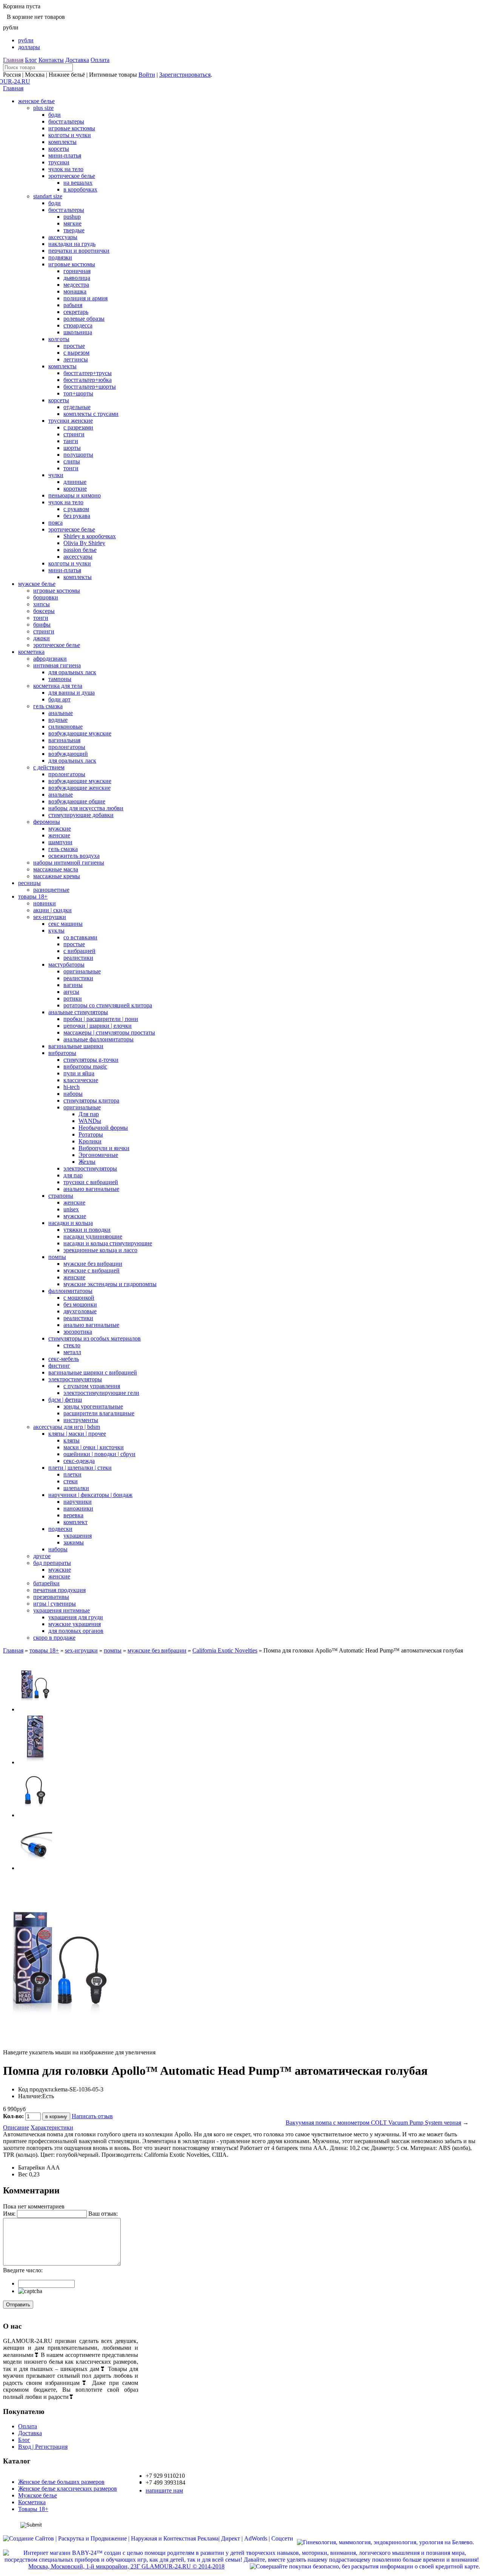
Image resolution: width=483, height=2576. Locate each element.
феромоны (47, 822)
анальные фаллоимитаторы (98, 1039)
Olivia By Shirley (84, 543)
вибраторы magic (85, 1066)
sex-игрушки (50, 917)
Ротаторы (91, 1134)
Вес (23, 2174)
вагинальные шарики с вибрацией (93, 1372)
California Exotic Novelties (225, 1650)
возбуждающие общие (77, 801)
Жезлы (87, 1162)
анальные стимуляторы (78, 1012)
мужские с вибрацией (92, 1270)
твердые (74, 230)
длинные (75, 482)
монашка (75, 291)
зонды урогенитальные (93, 1406)
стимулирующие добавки (81, 815)
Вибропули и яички (104, 1148)
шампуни (60, 842)
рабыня (73, 305)
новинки (45, 903)
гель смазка (48, 706)
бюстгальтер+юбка (88, 380)
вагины (73, 985)
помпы (57, 1257)
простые (74, 346)
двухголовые (80, 1311)
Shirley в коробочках (90, 536)
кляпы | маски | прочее (77, 1434)
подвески (60, 1529)
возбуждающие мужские (80, 733)
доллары (29, 47)
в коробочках (80, 189)
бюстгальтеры (66, 121)
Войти (147, 75)
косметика (31, 652)
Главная (13, 60)
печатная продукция (59, 1590)
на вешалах (78, 183)
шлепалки (76, 1488)
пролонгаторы (67, 747)
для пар (73, 1175)
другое (42, 1556)
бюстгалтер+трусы (88, 373)
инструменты (81, 1420)
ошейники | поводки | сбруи (99, 1454)
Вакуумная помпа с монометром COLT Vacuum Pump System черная (373, 2123)
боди (55, 115)
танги (71, 441)
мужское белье (37, 584)
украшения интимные (62, 1610)
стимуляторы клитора (91, 1100)
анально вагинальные (91, 1189)
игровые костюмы (72, 128)
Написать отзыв (92, 2116)
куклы (56, 930)
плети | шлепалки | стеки (80, 1468)
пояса (55, 523)
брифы (42, 625)
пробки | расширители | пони (101, 1019)
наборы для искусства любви (86, 808)
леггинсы (76, 359)
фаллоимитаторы (70, 1291)
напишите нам (164, 2490)
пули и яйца (79, 1073)
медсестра (76, 285)
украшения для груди (76, 1617)
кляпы (72, 1440)
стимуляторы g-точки (91, 1060)
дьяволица (77, 278)
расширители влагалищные (99, 1413)
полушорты (78, 455)
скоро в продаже (54, 1638)
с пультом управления (92, 1386)
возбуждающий (68, 754)
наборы (73, 1094)
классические (81, 1080)
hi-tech (72, 1087)
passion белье (80, 550)
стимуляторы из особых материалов (95, 1338)
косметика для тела (58, 686)
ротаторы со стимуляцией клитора (108, 1005)
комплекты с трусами (91, 414)
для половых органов (76, 1631)
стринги (74, 434)
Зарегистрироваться (185, 75)
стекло (72, 1345)
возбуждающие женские (79, 788)
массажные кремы (57, 876)
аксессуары (63, 237)
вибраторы (62, 1053)
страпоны (61, 1196)
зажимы (74, 1542)
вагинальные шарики (76, 1046)
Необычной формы (103, 1128)
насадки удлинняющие (93, 1236)
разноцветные (51, 890)
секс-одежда (79, 1461)
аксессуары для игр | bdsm (67, 1427)
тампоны (60, 679)
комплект (75, 1522)
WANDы (90, 1121)
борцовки (46, 597)
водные (58, 720)
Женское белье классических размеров (68, 2489)
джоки (42, 638)
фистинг (59, 1366)
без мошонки (80, 1304)
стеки (71, 1481)
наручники (78, 1502)
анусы (71, 992)
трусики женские (71, 421)
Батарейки (32, 2168)
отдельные (77, 407)
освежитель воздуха (74, 856)
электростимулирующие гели (101, 1393)
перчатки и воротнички (79, 251)
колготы (59, 339)
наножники (78, 1508)
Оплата (100, 60)
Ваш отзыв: (103, 2214)
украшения (78, 1536)
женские (59, 835)
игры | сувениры (55, 1604)
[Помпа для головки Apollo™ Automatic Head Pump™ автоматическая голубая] (35, 1709)
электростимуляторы (90, 1168)
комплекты (62, 142)
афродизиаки (50, 659)
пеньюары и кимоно (75, 495)
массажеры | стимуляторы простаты (109, 1032)
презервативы (51, 1597)
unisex (71, 1209)
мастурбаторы (66, 964)
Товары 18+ (33, 2509)
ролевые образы (84, 319)
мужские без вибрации (93, 1264)
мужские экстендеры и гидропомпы (110, 1284)
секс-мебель (64, 1359)
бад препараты (52, 1563)
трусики (59, 162)
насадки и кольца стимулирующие (108, 1243)
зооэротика (78, 1332)
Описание (16, 2127)
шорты (72, 448)
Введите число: (23, 2270)
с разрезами (78, 427)
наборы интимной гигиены (69, 863)
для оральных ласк (72, 672)
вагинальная (64, 740)
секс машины (65, 924)
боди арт (59, 699)
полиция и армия (85, 298)
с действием (49, 767)
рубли (26, 40)
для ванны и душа (72, 693)
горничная (77, 271)
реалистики (78, 958)
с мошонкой (79, 1298)
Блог (31, 60)
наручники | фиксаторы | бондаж (90, 1495)
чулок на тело (66, 169)
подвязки (60, 257)
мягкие (72, 223)
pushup (72, 217)
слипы (72, 461)
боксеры (44, 611)
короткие (75, 489)
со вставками (80, 937)
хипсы (42, 604)
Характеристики (52, 2127)
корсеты (59, 149)
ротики (73, 998)
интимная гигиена (57, 665)
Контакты (51, 60)
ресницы (29, 883)
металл (72, 1352)
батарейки (46, 1583)
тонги (71, 468)
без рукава (77, 516)
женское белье (36, 101)
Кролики (90, 1141)
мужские (60, 829)
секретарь (76, 312)
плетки (72, 1474)
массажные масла (56, 869)
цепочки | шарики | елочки (98, 1026)
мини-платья (65, 155)
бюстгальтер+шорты (90, 387)
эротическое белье (72, 176)
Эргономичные (98, 1155)
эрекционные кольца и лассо (100, 1250)
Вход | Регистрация (43, 2447)
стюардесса (78, 325)
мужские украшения (75, 1624)
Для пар (89, 1114)
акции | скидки (52, 910)
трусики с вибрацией (91, 1182)
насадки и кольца (71, 1223)
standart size (48, 196)
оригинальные (82, 971)
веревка (73, 1515)
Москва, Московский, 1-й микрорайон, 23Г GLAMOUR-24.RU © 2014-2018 (126, 2566)
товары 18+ (33, 897)
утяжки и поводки (87, 1230)
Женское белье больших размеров (61, 2482)
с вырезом (76, 353)
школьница (78, 332)
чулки (56, 475)
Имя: (9, 2214)
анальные (61, 713)
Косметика (32, 2502)
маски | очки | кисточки (94, 1447)
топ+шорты (78, 393)
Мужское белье (38, 2495)
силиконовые (65, 727)
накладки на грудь (72, 244)
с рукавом (76, 509)
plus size (43, 108)
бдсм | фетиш (65, 1400)
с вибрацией (79, 951)
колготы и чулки (70, 135)
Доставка (77, 60)
